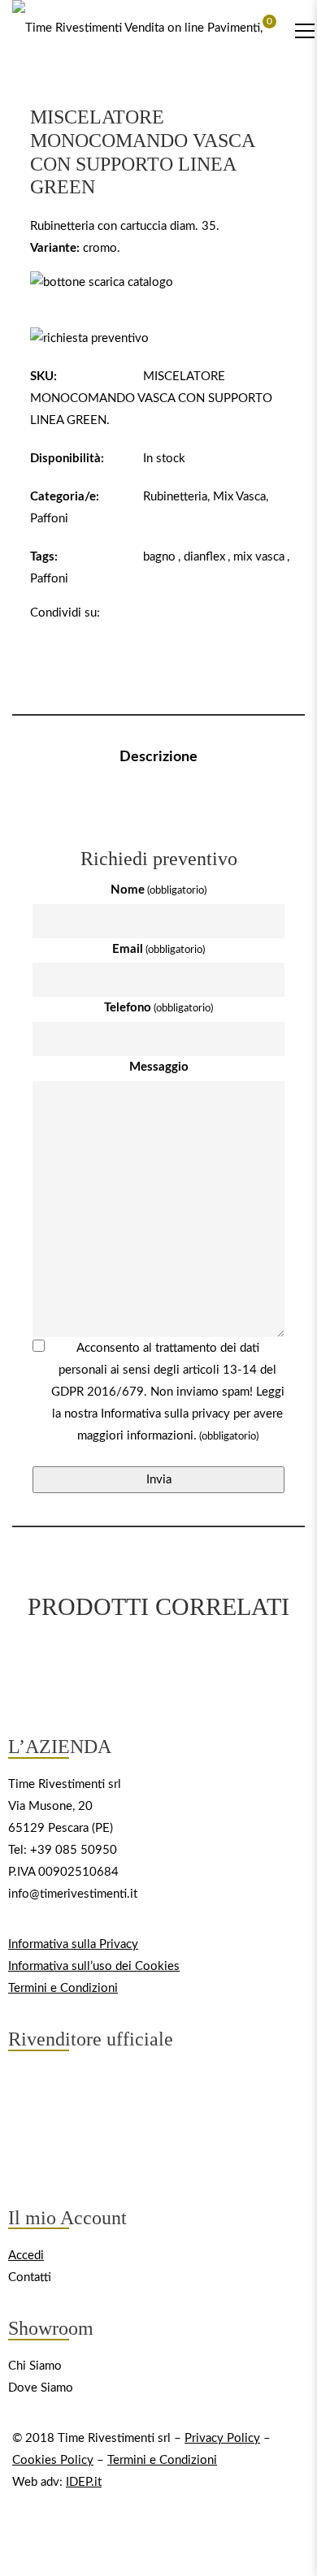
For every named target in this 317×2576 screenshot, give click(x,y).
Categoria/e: (65, 497)
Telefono (158, 1008)
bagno (159, 557)
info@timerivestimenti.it (73, 1894)
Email (158, 949)
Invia (159, 1480)
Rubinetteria (175, 497)
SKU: (43, 377)
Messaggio (159, 1067)
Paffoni (49, 519)
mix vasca (259, 557)
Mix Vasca (239, 497)
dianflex (204, 557)
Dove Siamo (41, 2388)
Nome (158, 890)
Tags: (44, 557)
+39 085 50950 (74, 1850)
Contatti (30, 2277)
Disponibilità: (67, 459)
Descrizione (158, 757)
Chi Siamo (35, 2366)
